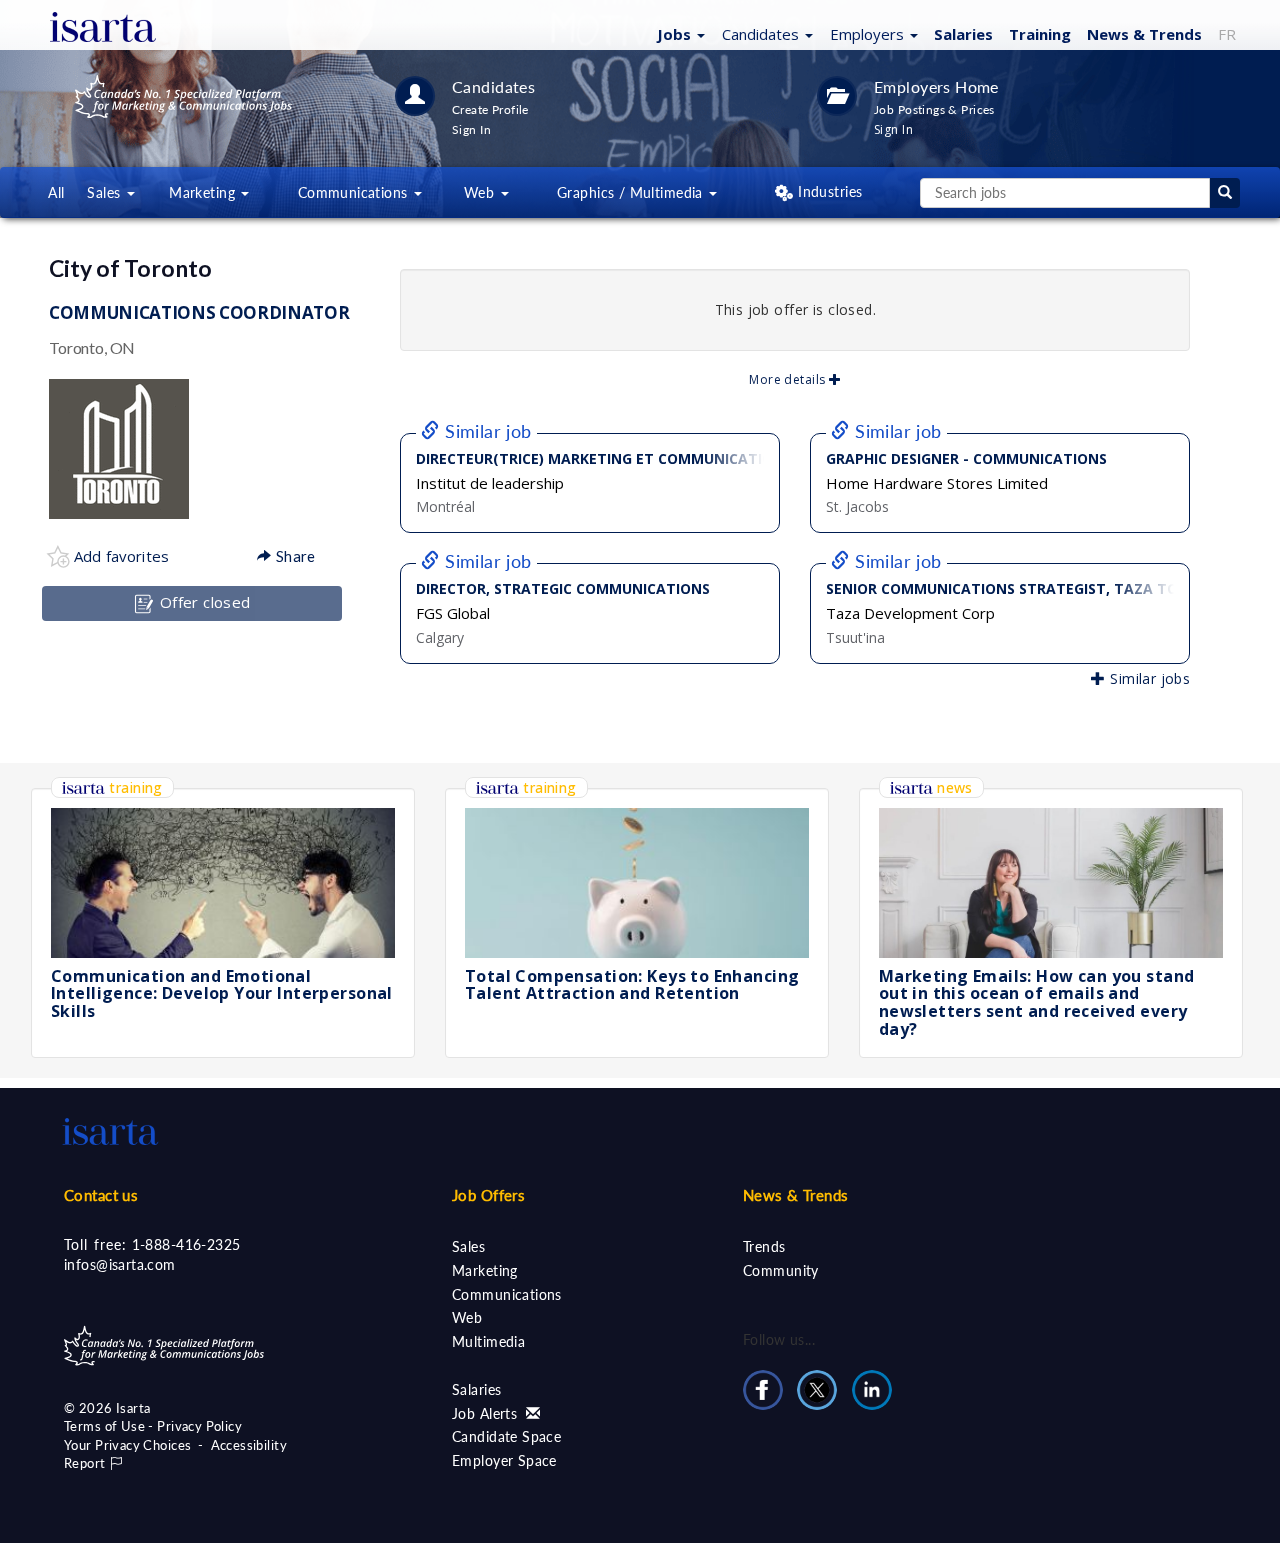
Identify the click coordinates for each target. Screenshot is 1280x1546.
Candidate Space (506, 1436)
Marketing (485, 1270)
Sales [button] (106, 192)
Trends (764, 1246)
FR (1227, 34)
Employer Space (504, 1460)
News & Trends (795, 1195)
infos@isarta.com (120, 1264)
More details (788, 379)
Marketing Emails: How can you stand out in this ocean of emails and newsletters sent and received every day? (1037, 1002)
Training (1040, 34)
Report (86, 1463)
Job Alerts (487, 1413)
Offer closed (202, 602)
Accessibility (249, 1445)
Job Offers (488, 1195)
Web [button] (481, 192)
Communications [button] (355, 192)
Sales (468, 1246)
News (1144, 34)
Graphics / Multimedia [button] (632, 192)
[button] (678, 33)
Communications (507, 1294)
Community (781, 1270)
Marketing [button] (204, 192)
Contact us (101, 1195)
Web (467, 1317)
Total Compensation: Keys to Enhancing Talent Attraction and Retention (632, 985)
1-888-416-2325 (186, 1244)
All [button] (56, 192)
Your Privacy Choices (127, 1445)
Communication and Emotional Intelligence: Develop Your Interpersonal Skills (222, 993)
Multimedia (488, 1341)
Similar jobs (1148, 678)
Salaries (963, 34)
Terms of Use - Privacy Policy (153, 1426)
